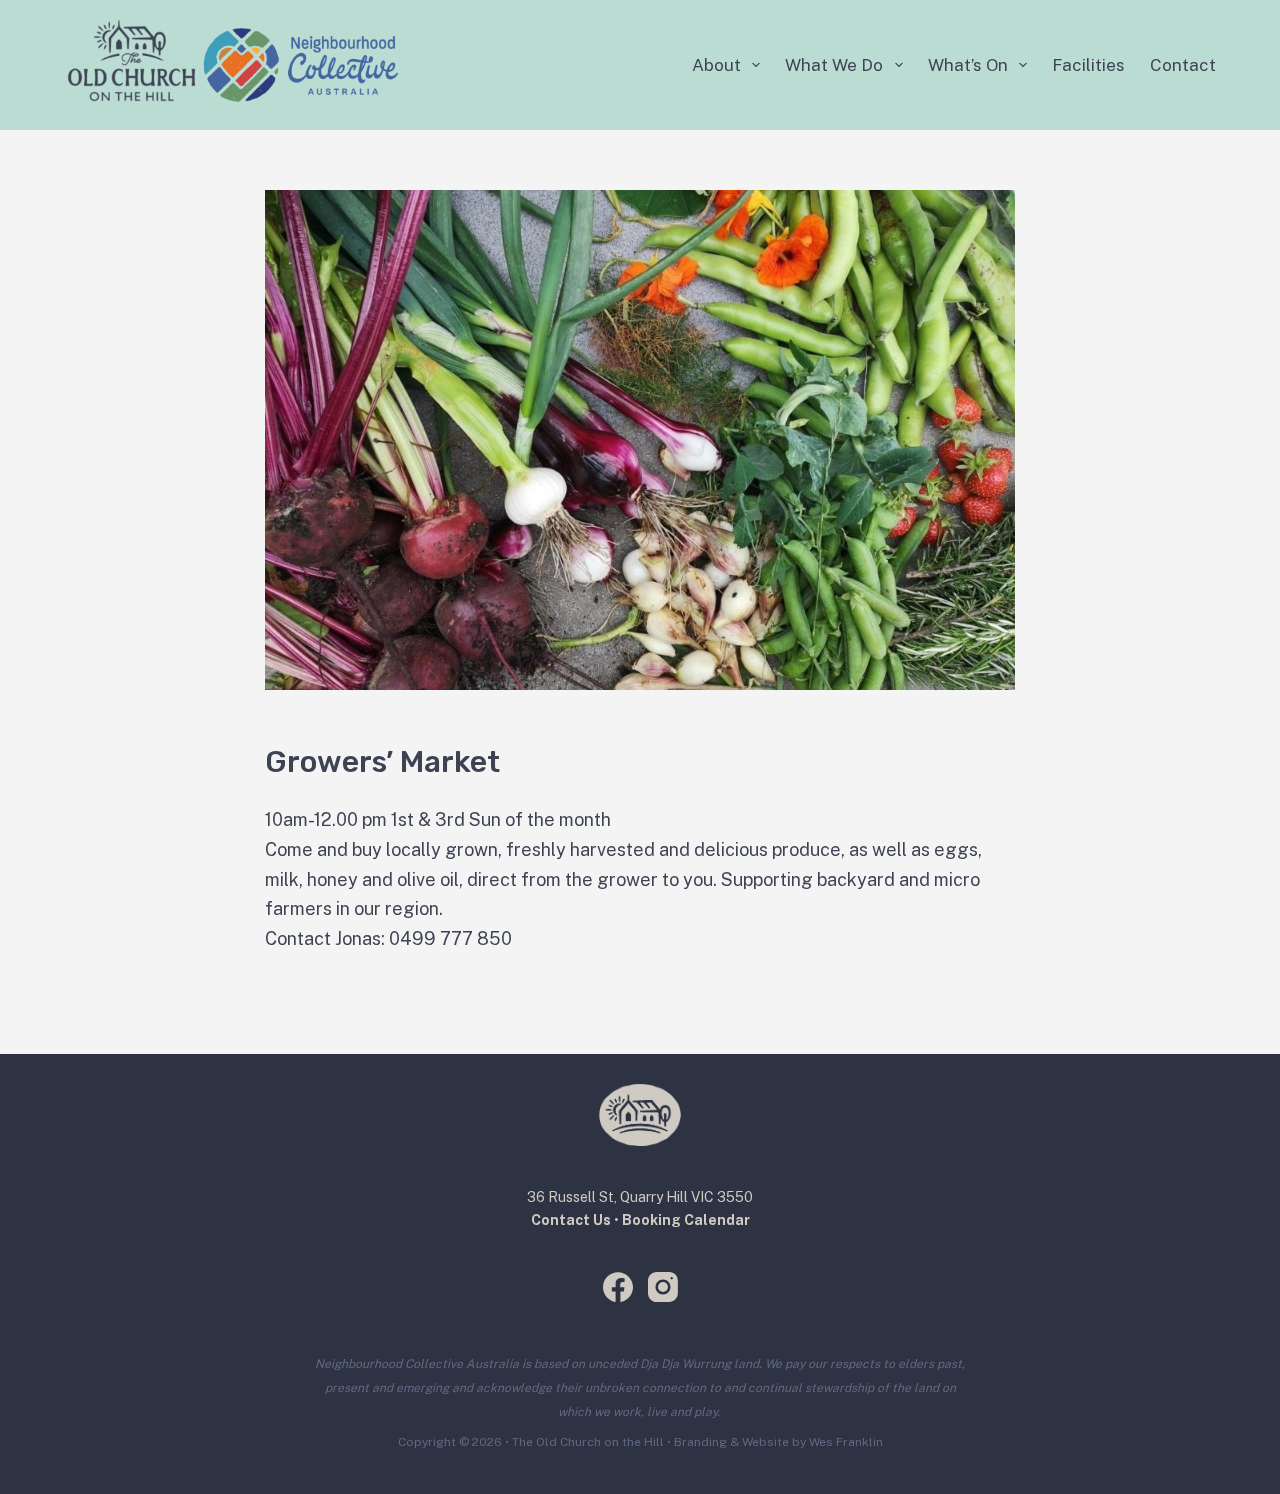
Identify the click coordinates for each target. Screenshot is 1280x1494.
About (716, 65)
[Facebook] (618, 1287)
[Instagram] (663, 1287)
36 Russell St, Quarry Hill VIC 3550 (640, 1197)
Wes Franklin (846, 1442)
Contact (1183, 65)
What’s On (968, 65)
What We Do (834, 65)
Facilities (1088, 65)
